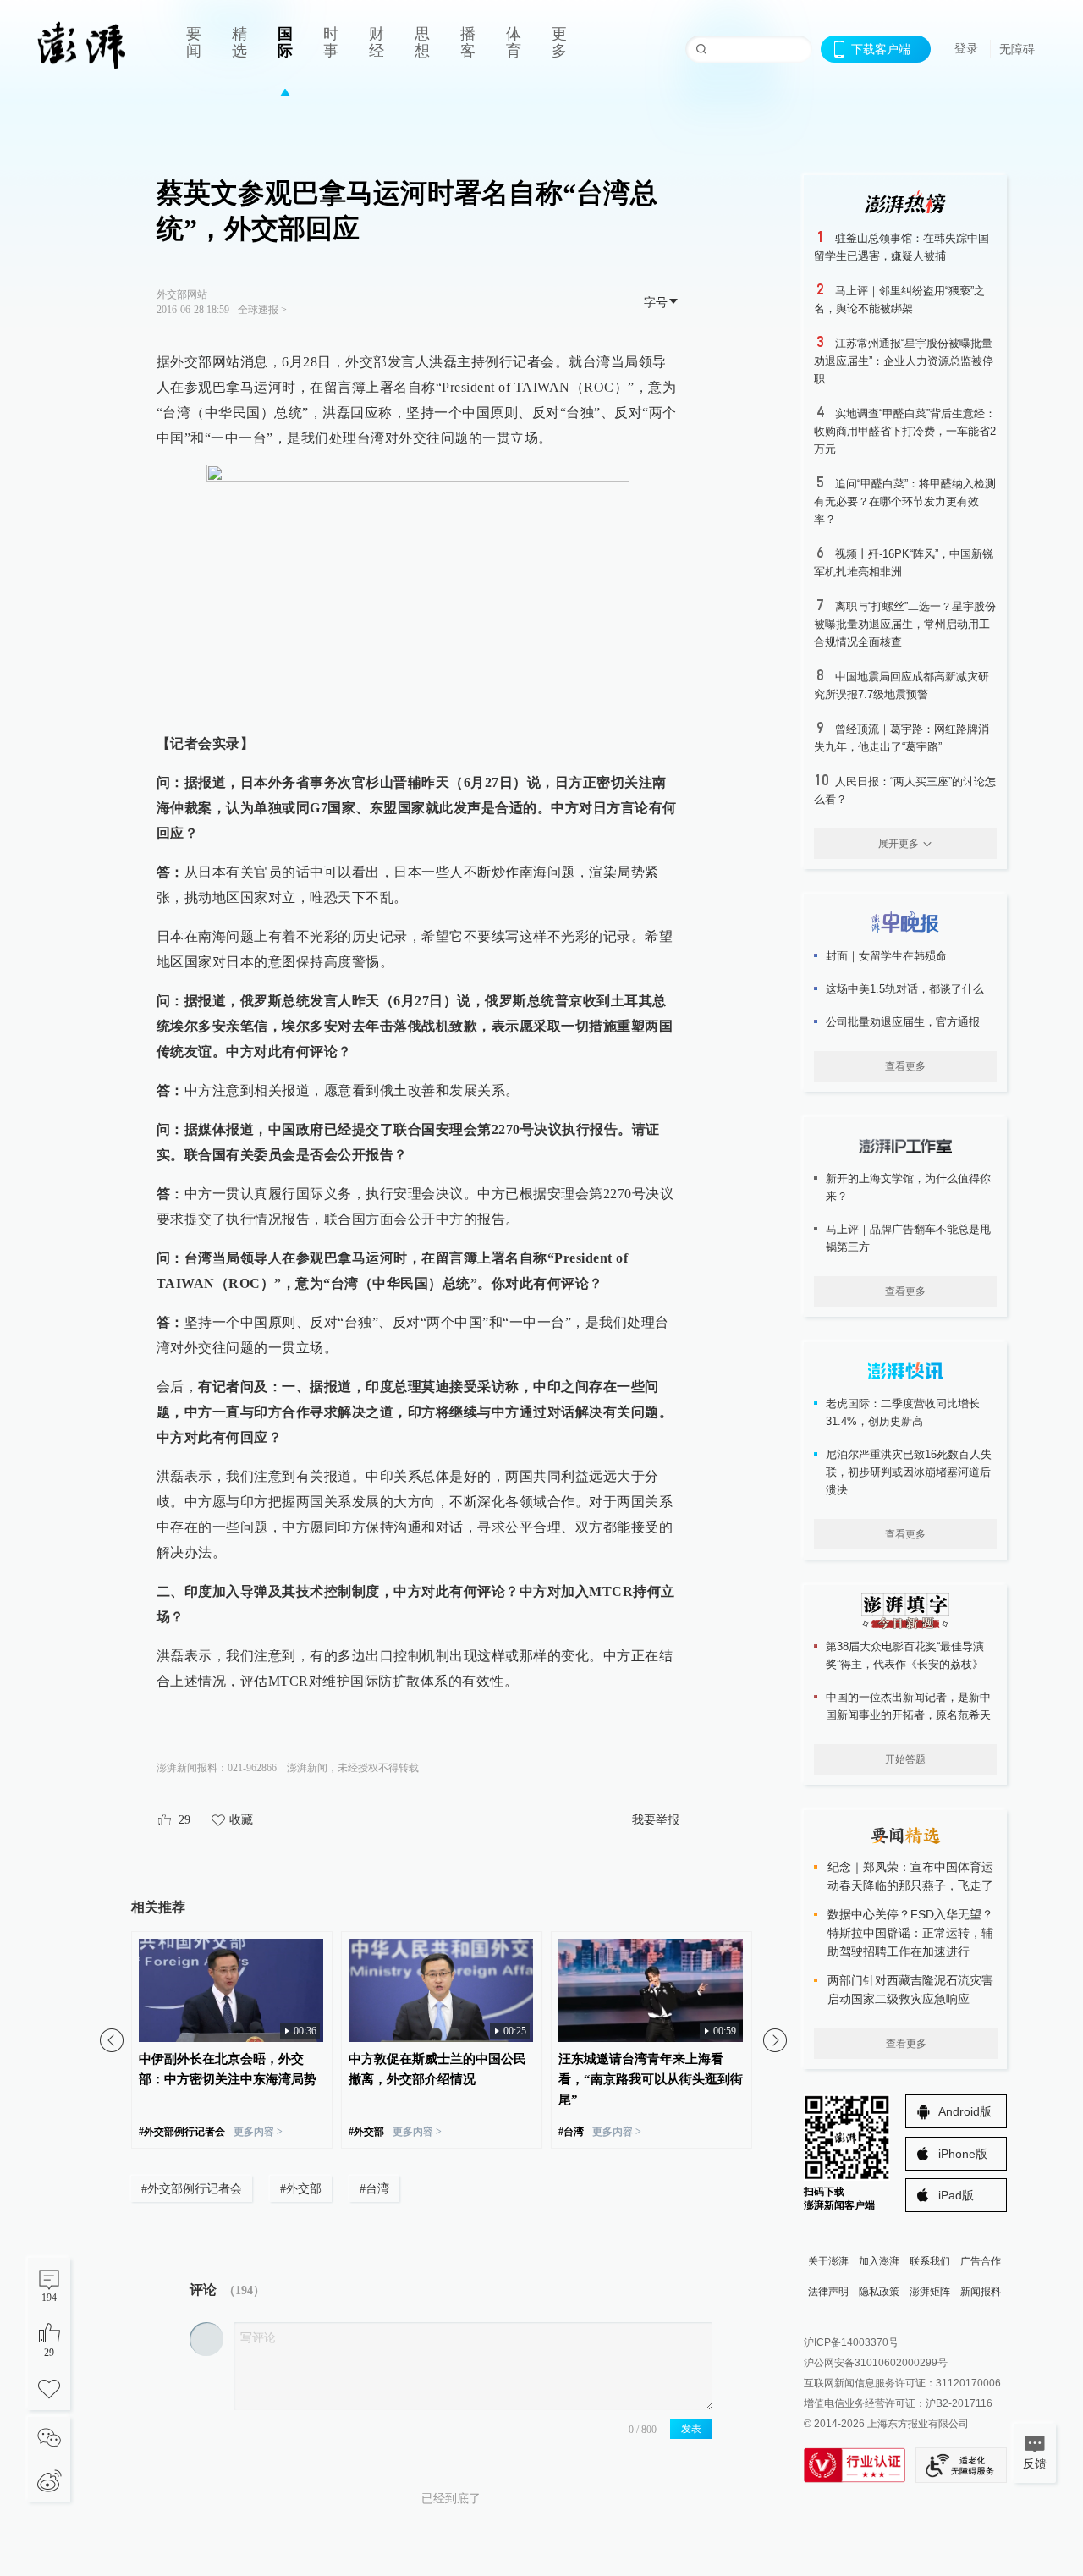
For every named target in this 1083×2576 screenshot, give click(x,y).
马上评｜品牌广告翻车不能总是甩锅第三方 (908, 1238)
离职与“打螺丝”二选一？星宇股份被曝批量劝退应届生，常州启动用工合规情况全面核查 (905, 624)
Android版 (965, 2111)
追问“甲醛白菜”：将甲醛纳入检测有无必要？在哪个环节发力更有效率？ (905, 501)
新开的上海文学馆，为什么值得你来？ (908, 1187)
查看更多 (905, 1066)
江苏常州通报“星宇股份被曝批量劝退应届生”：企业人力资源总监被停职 (904, 361)
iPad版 (956, 2195)
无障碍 (1017, 49)
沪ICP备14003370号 (851, 2342)
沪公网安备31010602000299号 (876, 2363)
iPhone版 (963, 2154)
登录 (966, 48)
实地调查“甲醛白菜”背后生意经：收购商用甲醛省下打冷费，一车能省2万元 (905, 431)
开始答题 (905, 1759)
